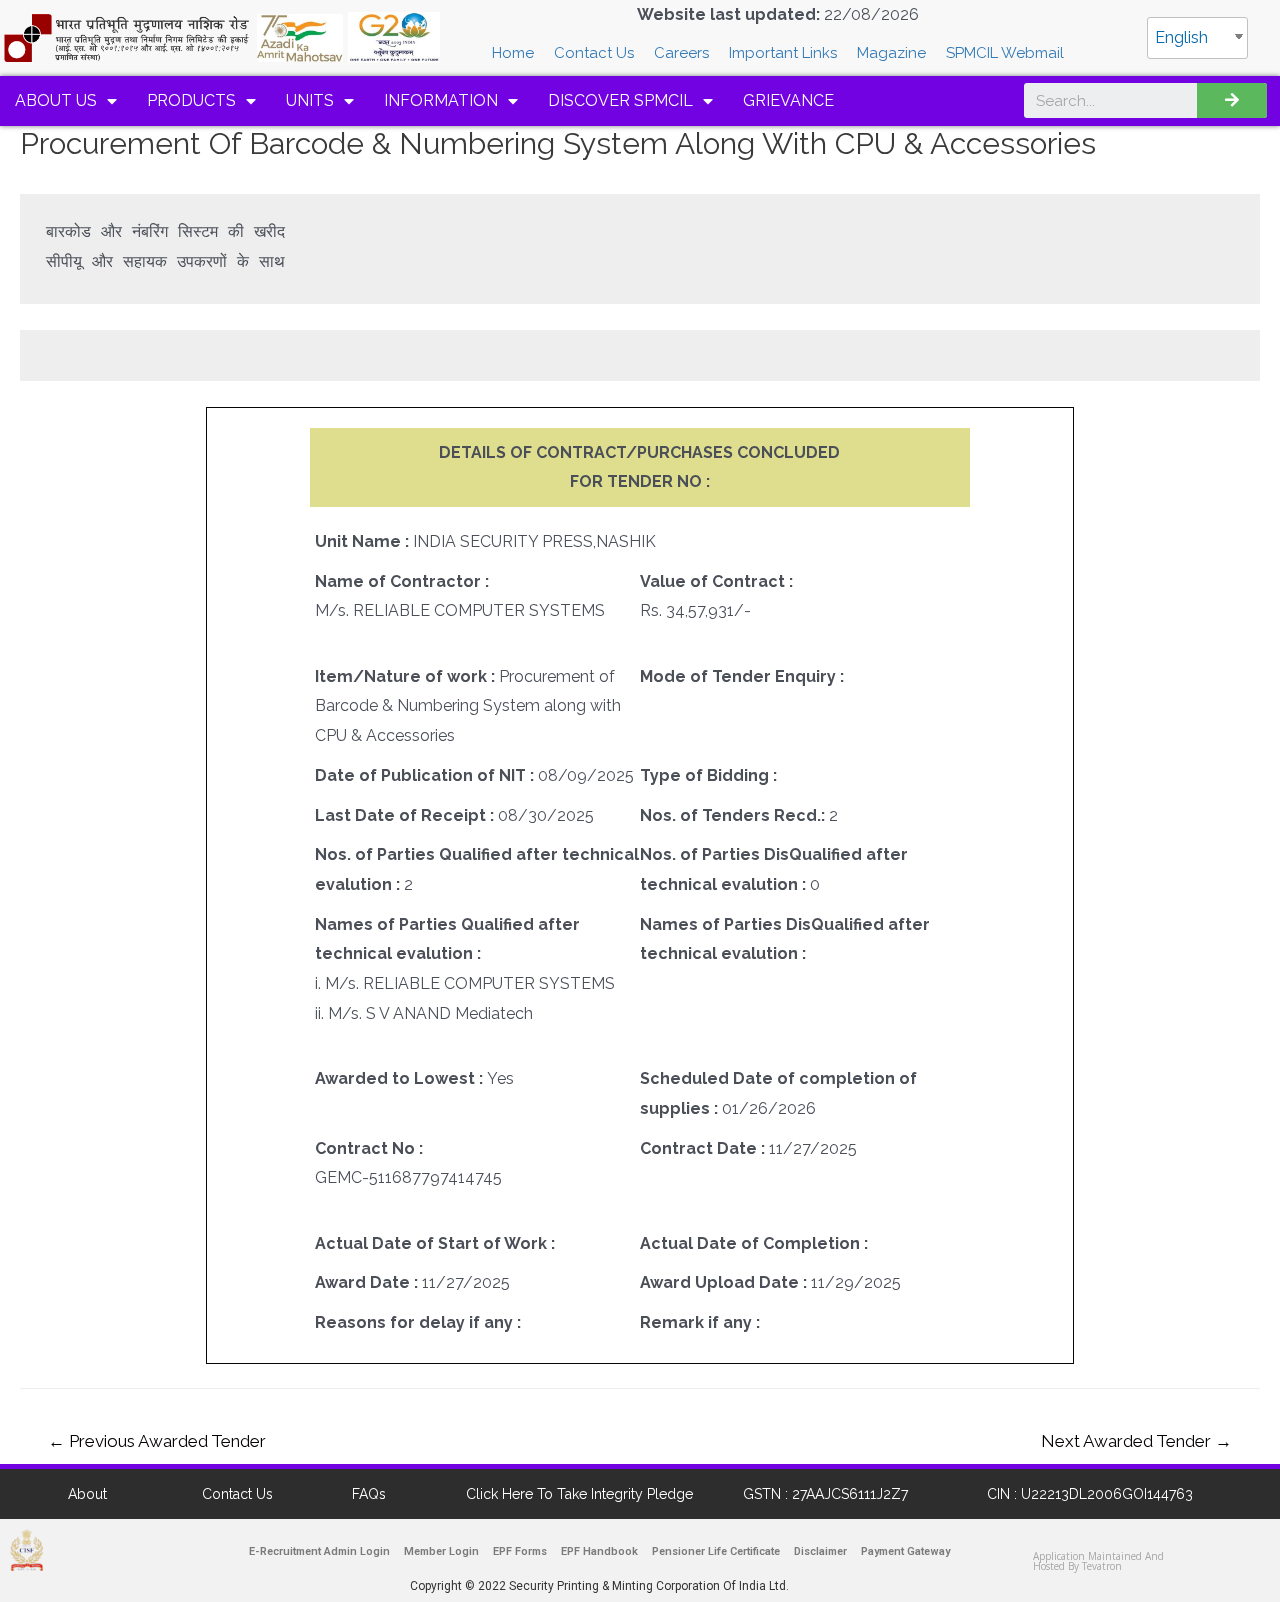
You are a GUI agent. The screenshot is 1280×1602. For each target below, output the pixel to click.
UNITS (310, 100)
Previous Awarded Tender (157, 1441)
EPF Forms (520, 1551)
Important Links (783, 53)
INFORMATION (441, 100)
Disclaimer (820, 1551)
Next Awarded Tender (1136, 1441)
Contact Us (594, 53)
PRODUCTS (191, 100)
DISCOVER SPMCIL (620, 100)
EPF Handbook (599, 1551)
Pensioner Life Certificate (716, 1551)
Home (513, 53)
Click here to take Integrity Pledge (579, 1494)
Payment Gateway (905, 1551)
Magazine (891, 53)
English (1181, 37)
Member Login (441, 1551)
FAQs (369, 1494)
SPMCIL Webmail (1005, 53)
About (87, 1494)
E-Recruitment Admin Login (319, 1551)
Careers (681, 53)
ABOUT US (56, 100)
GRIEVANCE (788, 100)
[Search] (1232, 100)
